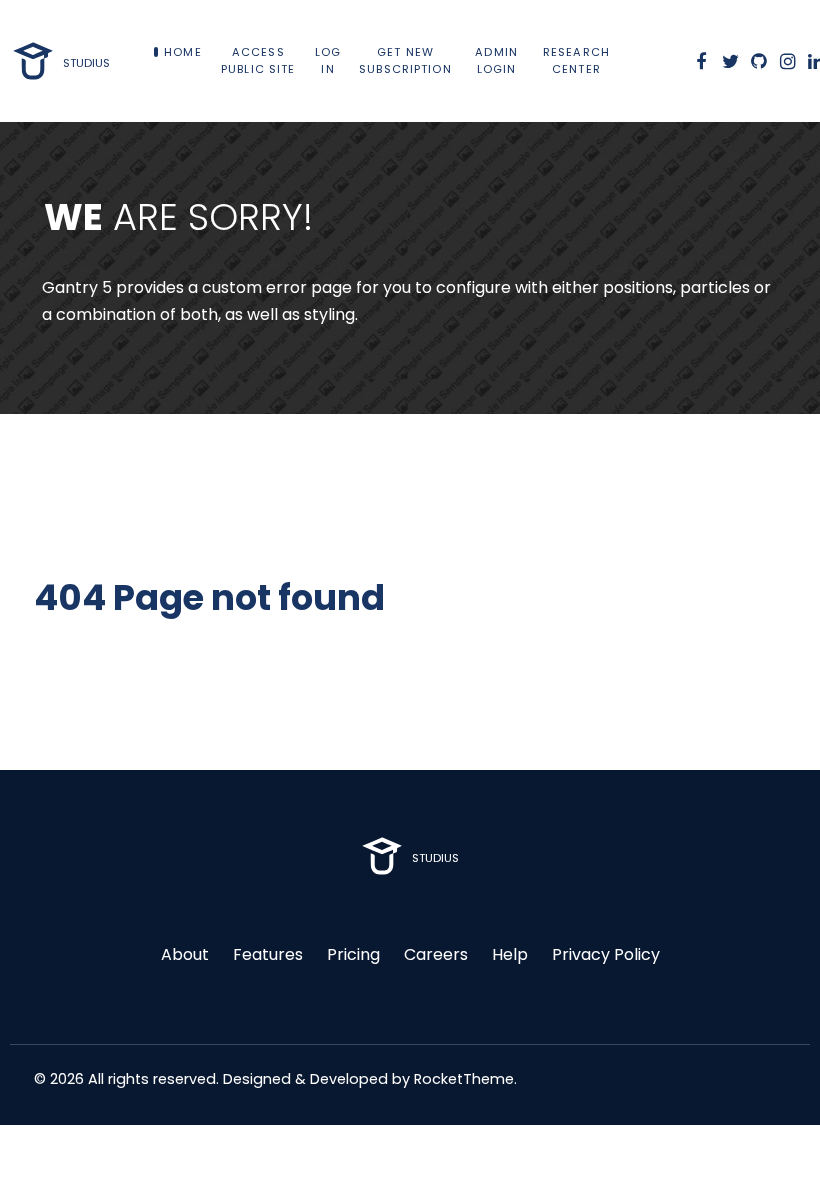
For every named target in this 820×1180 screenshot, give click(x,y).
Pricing (353, 954)
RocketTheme (464, 1079)
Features (268, 954)
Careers (436, 954)
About (185, 954)
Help (510, 954)
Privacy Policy (606, 954)
